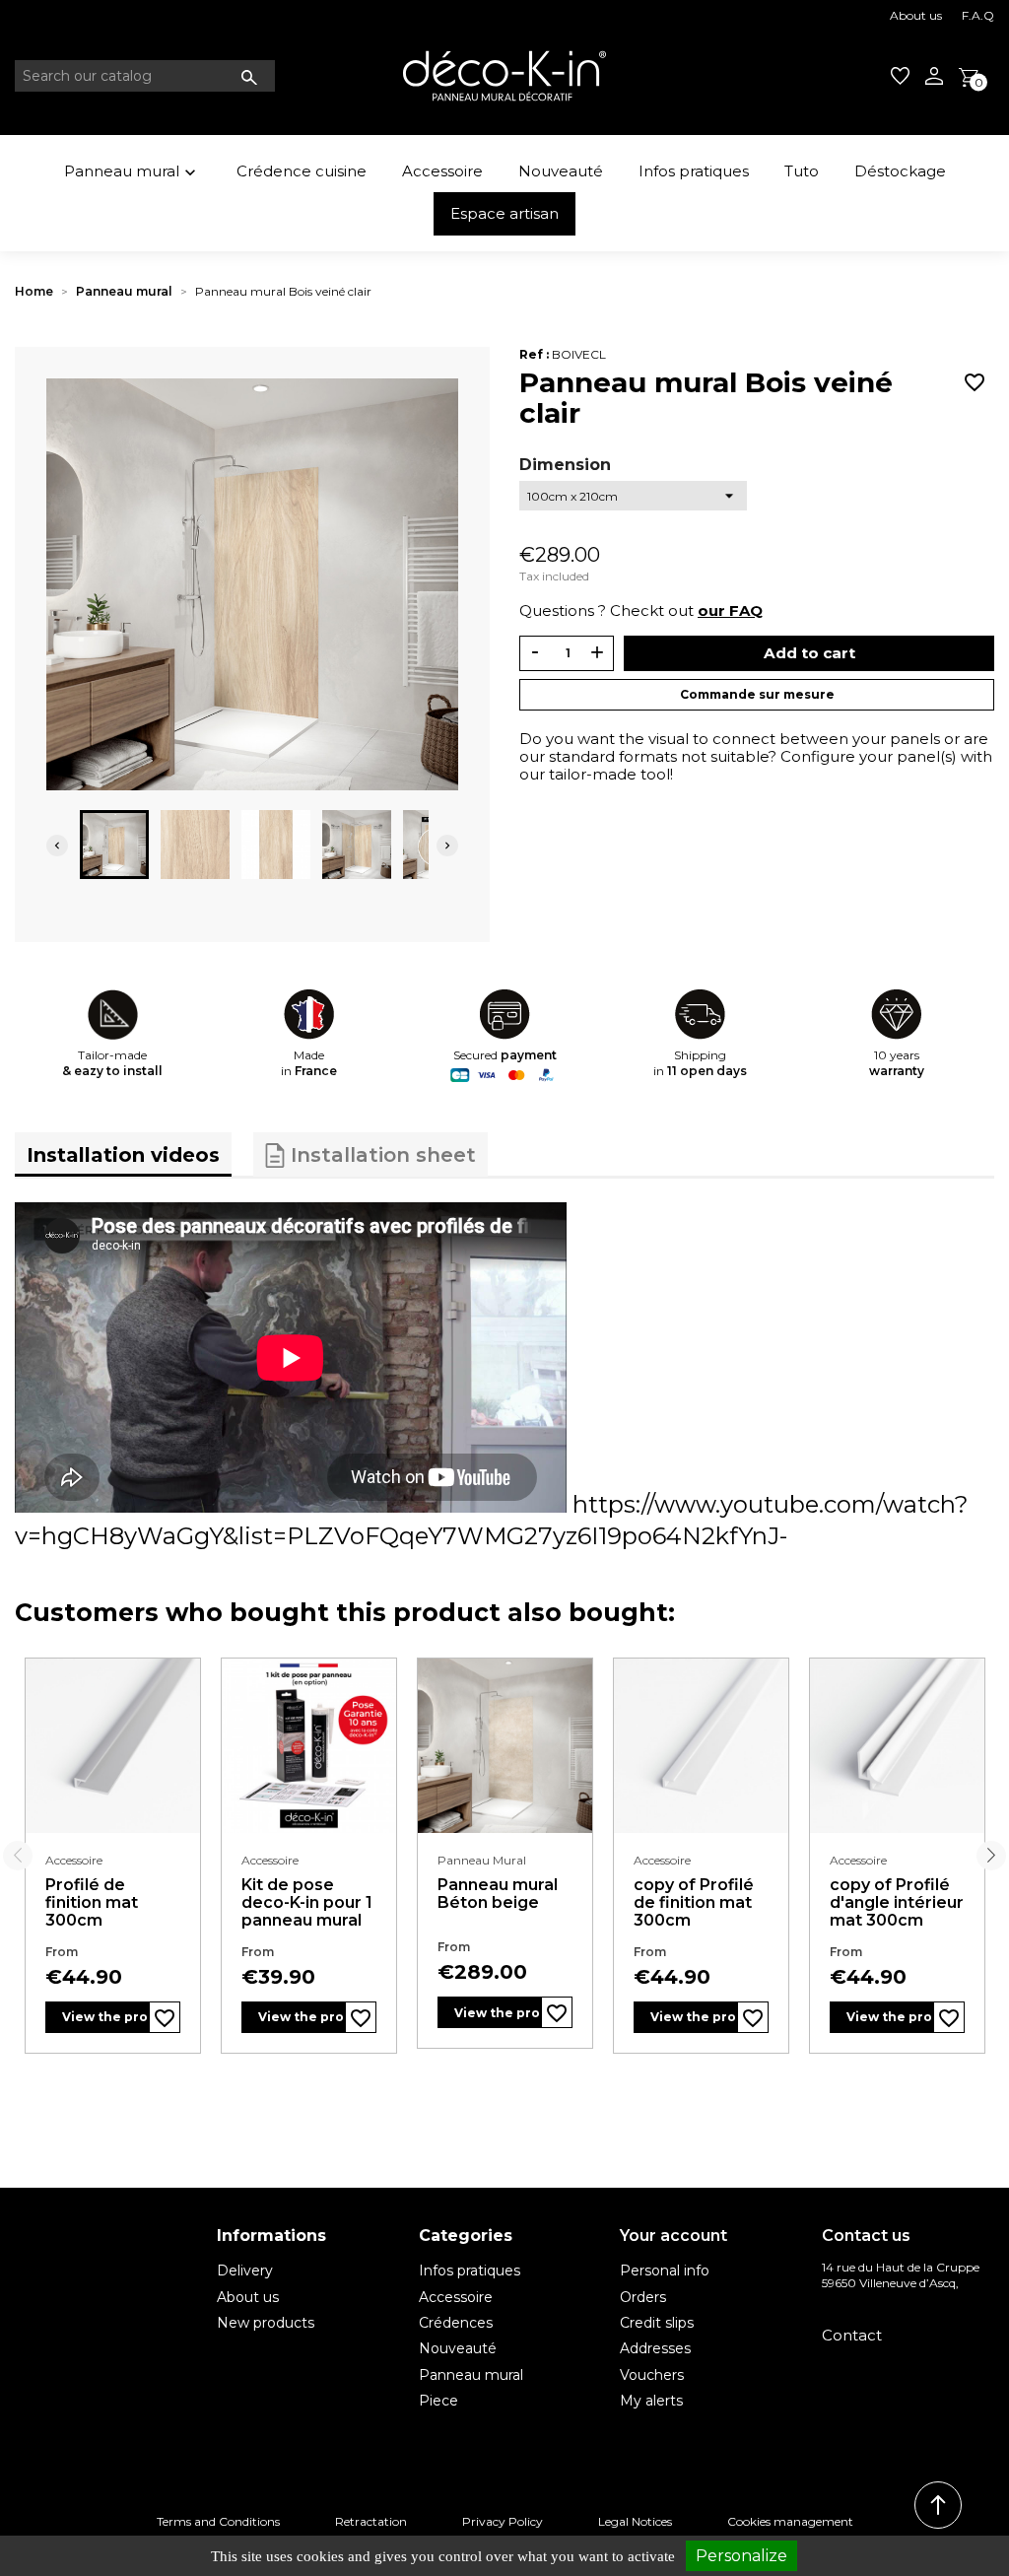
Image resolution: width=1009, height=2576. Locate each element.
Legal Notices (635, 2521)
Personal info (665, 2271)
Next (991, 1856)
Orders (643, 2297)
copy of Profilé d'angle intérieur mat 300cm (897, 1902)
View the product (105, 2017)
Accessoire (442, 171)
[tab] (123, 1154)
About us (916, 15)
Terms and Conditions (218, 2521)
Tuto (802, 171)
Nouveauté (561, 171)
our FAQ (730, 610)
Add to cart (809, 653)
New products (266, 2323)
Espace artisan (504, 213)
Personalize (741, 2556)
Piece (438, 2401)
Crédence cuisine (302, 171)
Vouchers (652, 2375)
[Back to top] (938, 2505)
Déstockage (900, 171)
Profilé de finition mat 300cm (92, 1902)
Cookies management (790, 2521)
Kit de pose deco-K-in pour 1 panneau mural (307, 1902)
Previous (18, 1856)
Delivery (245, 2271)
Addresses (655, 2348)
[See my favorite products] (900, 76)
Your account (673, 2236)
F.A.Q (978, 15)
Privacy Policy (503, 2521)
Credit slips (657, 2323)
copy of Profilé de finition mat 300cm (694, 1902)
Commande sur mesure (757, 694)
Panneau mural (132, 172)
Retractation (371, 2521)
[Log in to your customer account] (934, 76)
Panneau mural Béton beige (498, 1894)
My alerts (651, 2401)
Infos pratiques (694, 171)
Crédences (456, 2323)
